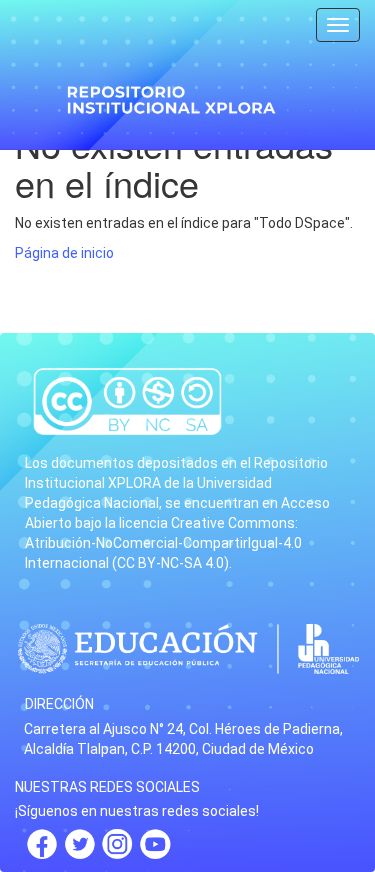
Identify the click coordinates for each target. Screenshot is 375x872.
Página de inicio (64, 253)
